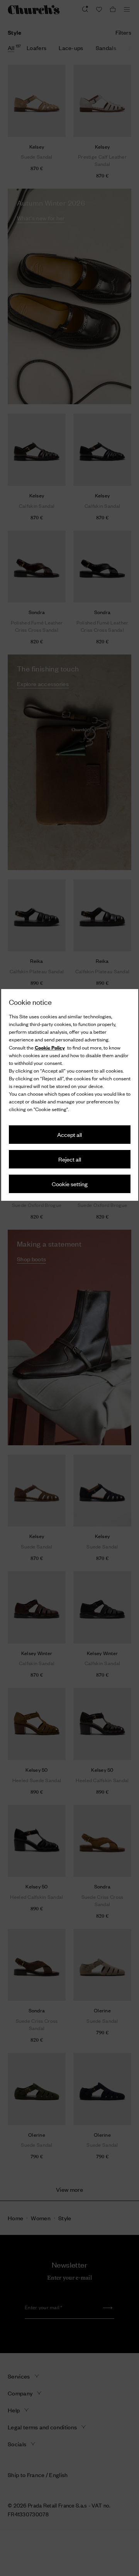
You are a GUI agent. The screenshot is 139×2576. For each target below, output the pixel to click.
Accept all (69, 1134)
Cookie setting (70, 1184)
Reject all (70, 1159)
